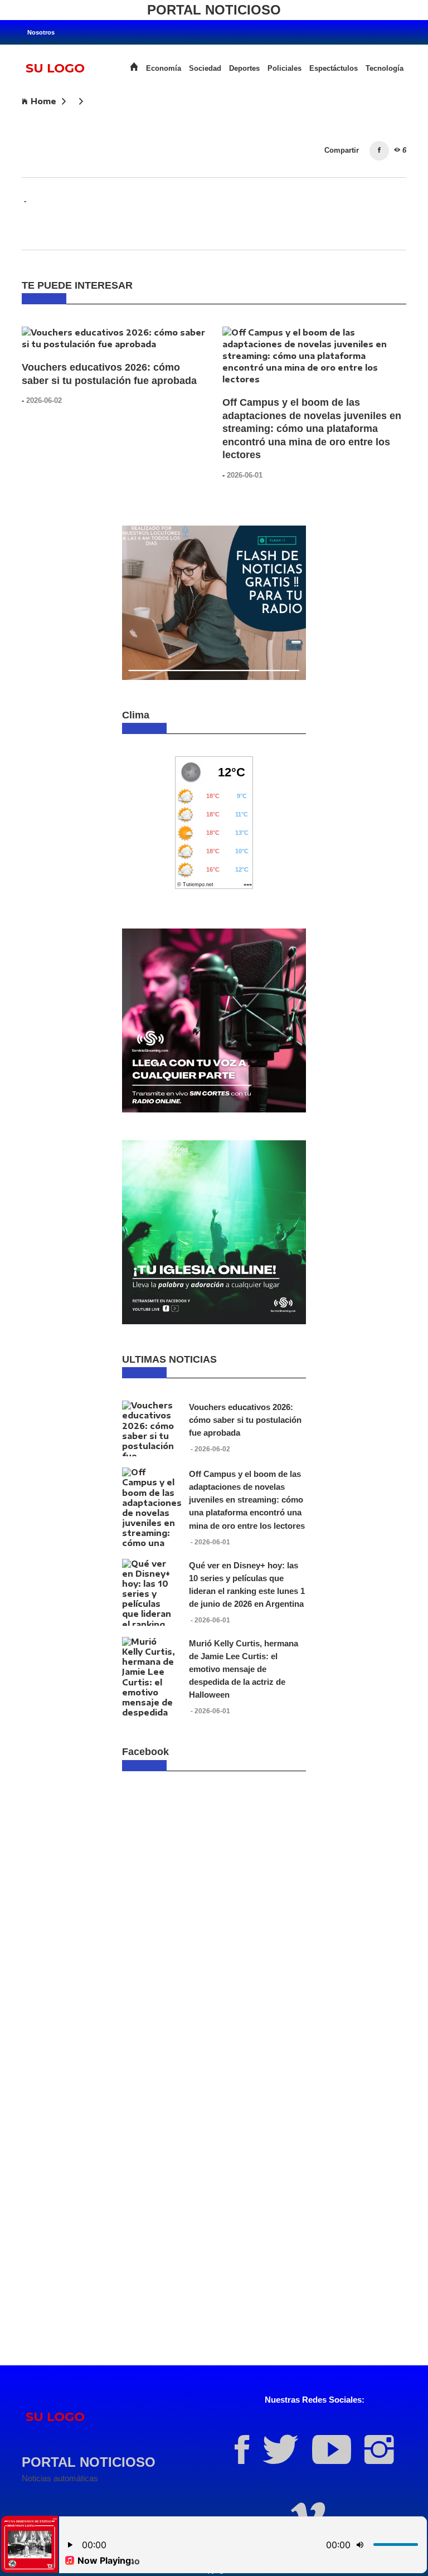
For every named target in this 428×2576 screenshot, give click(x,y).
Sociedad (205, 69)
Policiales (284, 69)
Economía (164, 69)
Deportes (244, 69)
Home (43, 101)
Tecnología (385, 69)
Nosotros (41, 32)
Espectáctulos (334, 69)
